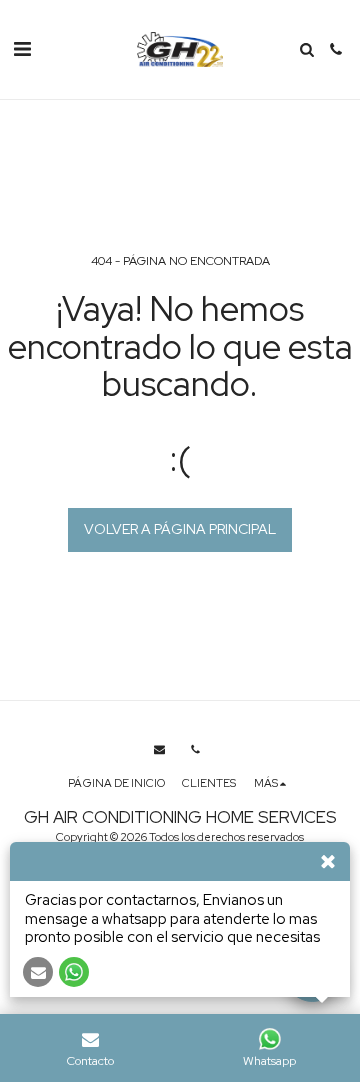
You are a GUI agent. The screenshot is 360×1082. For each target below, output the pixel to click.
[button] (22, 49)
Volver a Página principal (180, 529)
